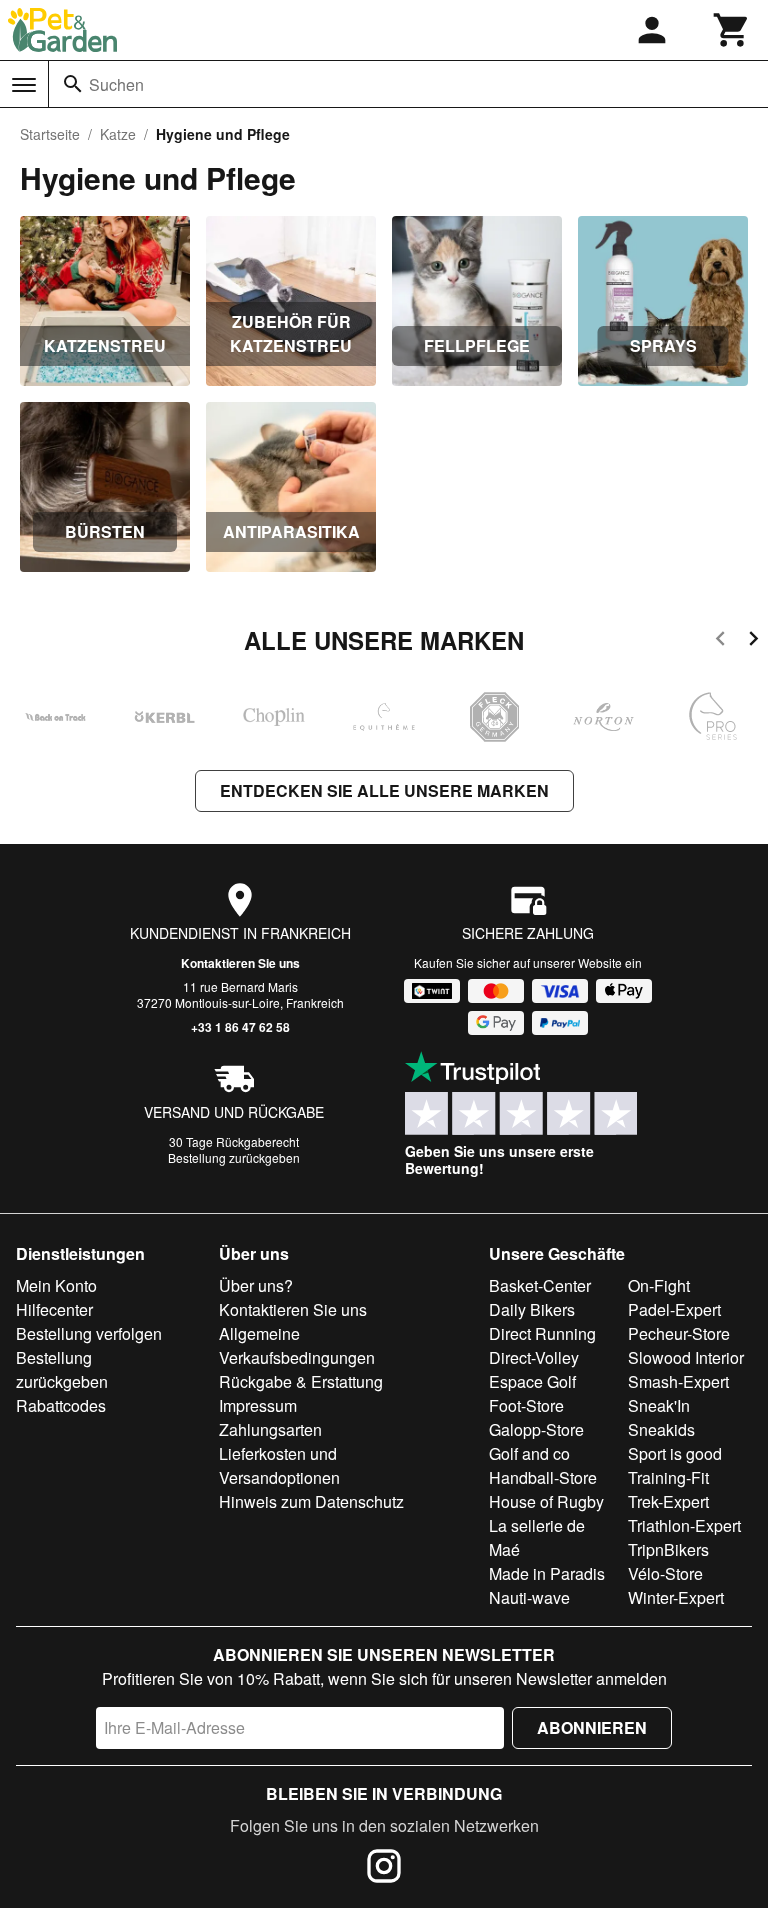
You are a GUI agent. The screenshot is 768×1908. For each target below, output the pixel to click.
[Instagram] (384, 1869)
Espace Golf (532, 1381)
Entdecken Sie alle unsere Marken (384, 790)
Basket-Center (540, 1285)
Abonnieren (592, 1727)
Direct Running (542, 1333)
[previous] (720, 641)
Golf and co (529, 1453)
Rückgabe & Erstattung (301, 1381)
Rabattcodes (61, 1405)
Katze (118, 134)
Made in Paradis (547, 1573)
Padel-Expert (674, 1309)
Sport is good (675, 1453)
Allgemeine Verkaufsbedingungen (297, 1345)
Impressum (258, 1405)
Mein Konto (56, 1285)
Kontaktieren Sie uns (240, 963)
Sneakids (661, 1429)
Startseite (50, 134)
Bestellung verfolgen (89, 1333)
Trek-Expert (668, 1501)
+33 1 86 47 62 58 (240, 1027)
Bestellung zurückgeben (234, 1157)
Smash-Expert (678, 1381)
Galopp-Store (536, 1429)
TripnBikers (668, 1549)
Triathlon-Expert (684, 1525)
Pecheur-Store (679, 1333)
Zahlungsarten (270, 1429)
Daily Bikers (532, 1309)
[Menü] (24, 85)
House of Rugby (546, 1501)
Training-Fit (668, 1477)
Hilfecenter (54, 1309)
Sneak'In (659, 1405)
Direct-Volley (534, 1357)
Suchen (116, 84)
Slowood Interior (686, 1357)
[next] (753, 641)
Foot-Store (526, 1405)
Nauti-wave (529, 1597)
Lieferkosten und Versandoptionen (279, 1465)
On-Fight (659, 1285)
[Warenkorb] (732, 30)
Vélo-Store (665, 1573)
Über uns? (256, 1285)
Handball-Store (543, 1477)
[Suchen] (73, 84)
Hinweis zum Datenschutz (311, 1501)
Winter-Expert (676, 1597)
